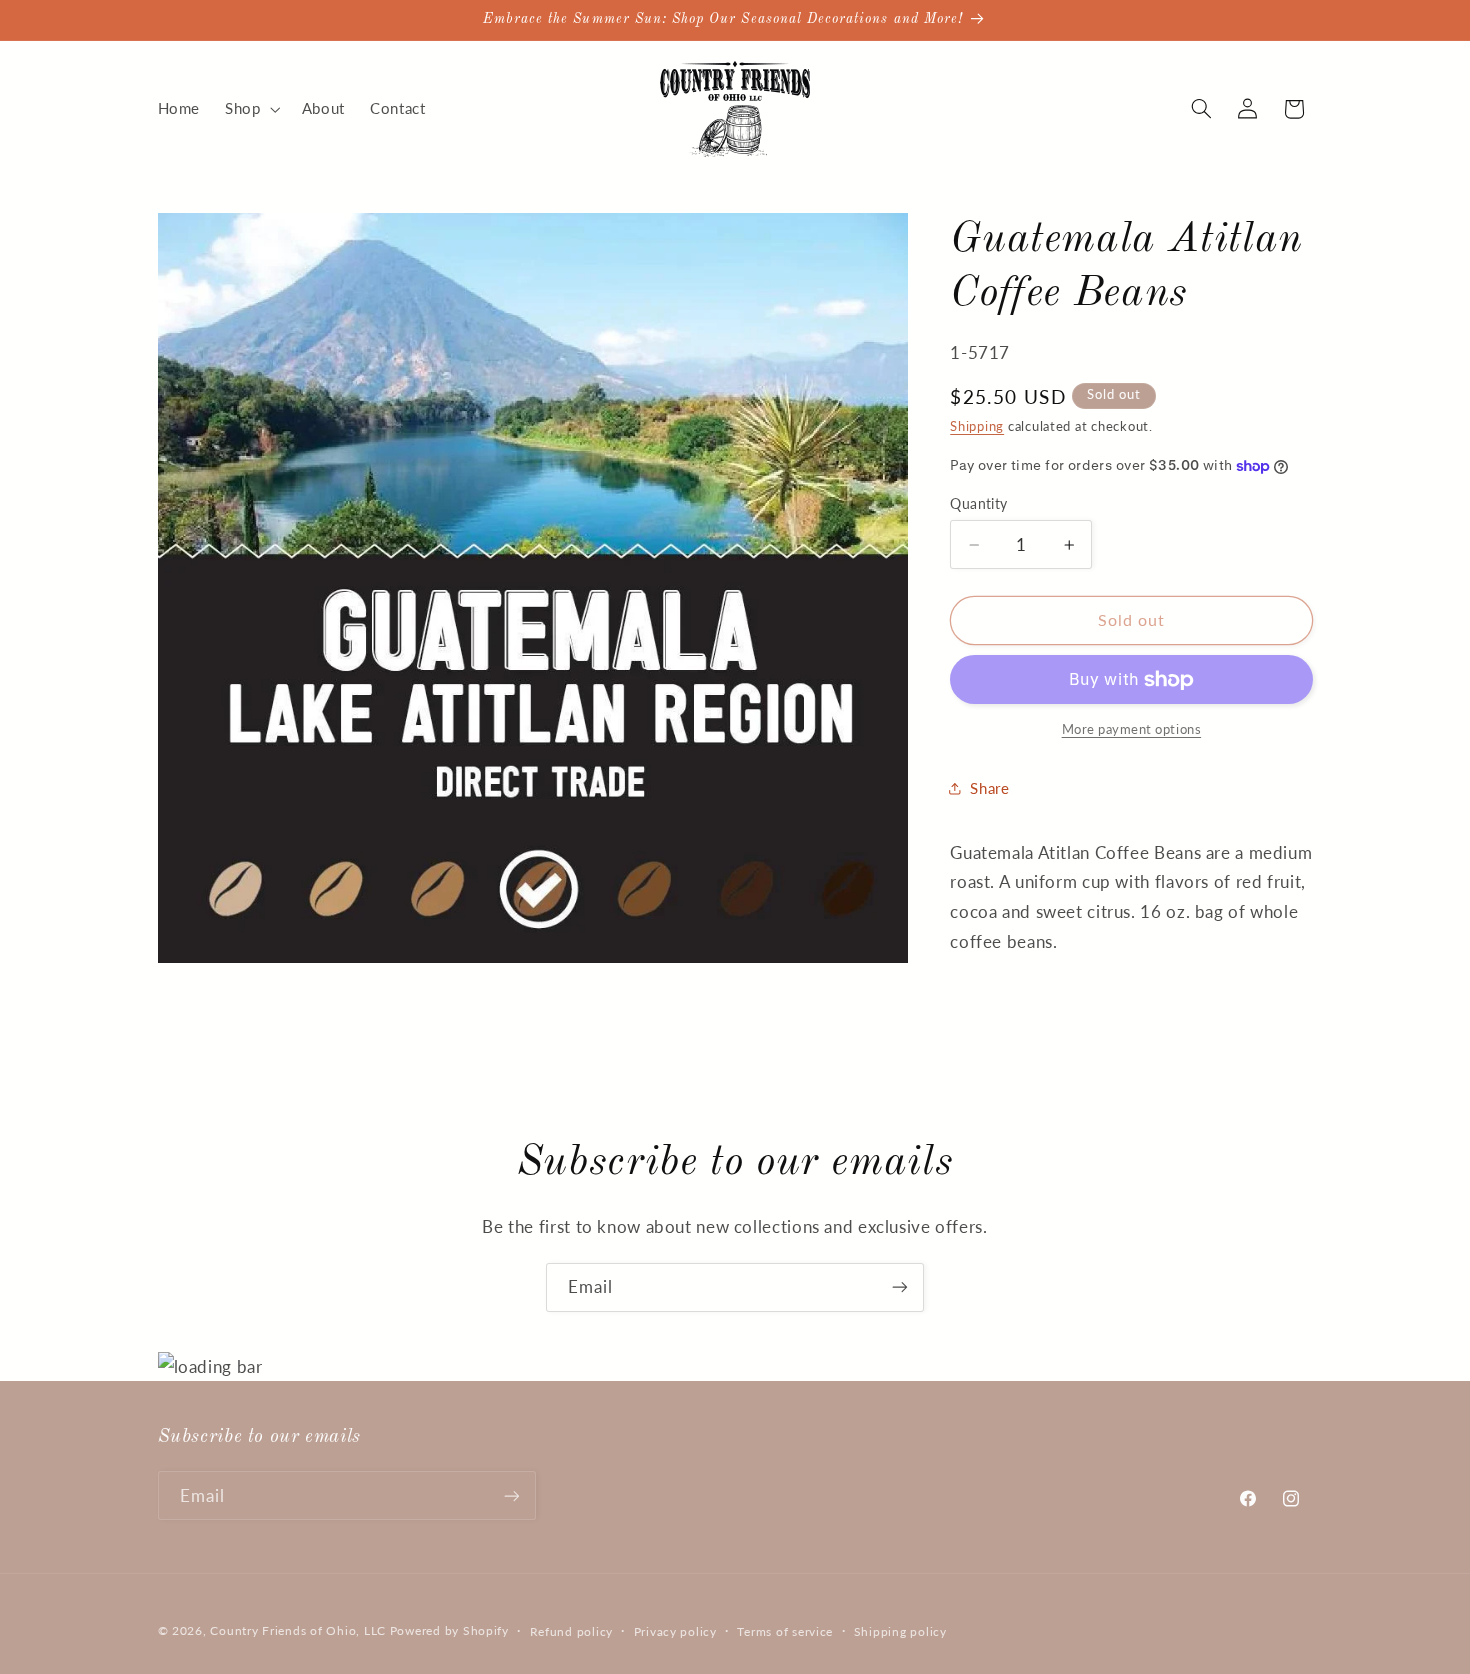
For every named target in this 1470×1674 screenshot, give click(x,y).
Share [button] (989, 788)
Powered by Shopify (449, 1630)
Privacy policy (675, 1631)
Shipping (977, 426)
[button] (251, 109)
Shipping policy (900, 1631)
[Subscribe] (900, 1287)
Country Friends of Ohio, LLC (298, 1630)
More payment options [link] (1132, 729)
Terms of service (785, 1631)
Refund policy (572, 1631)
